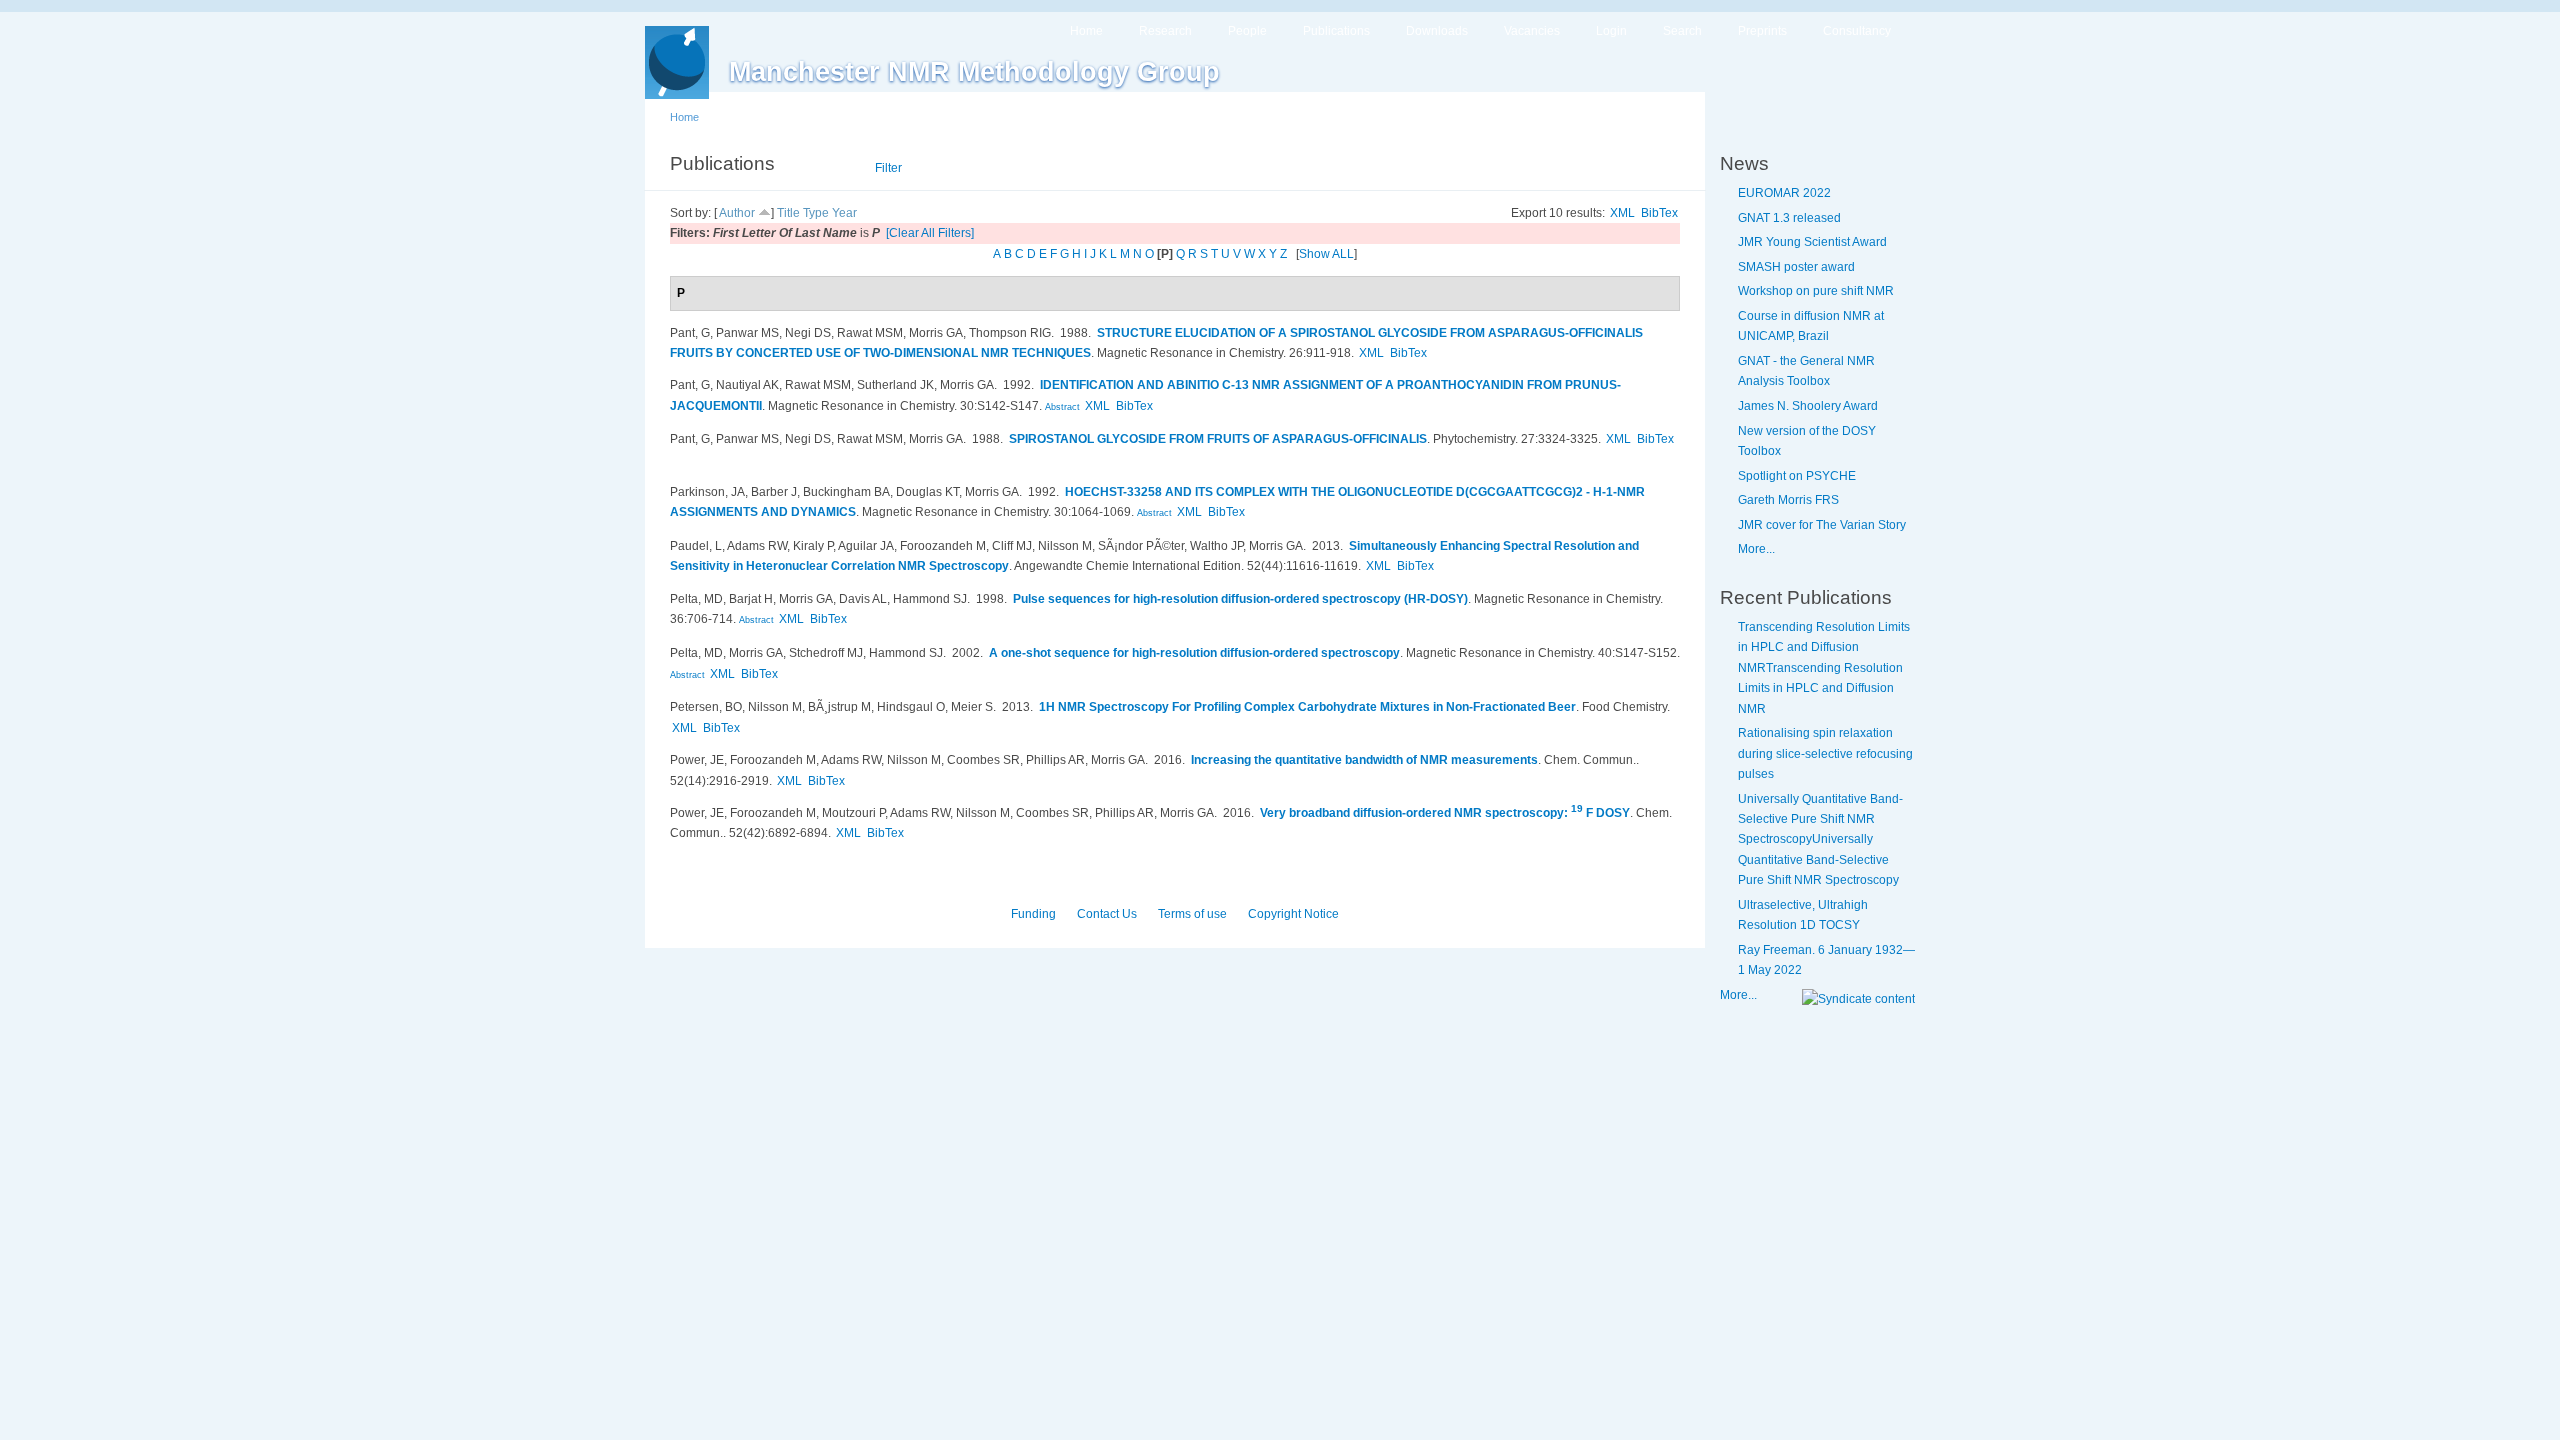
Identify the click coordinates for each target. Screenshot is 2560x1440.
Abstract (1061, 407)
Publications (1336, 31)
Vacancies (1532, 31)
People (1247, 31)
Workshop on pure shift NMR (1816, 291)
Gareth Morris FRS (1788, 500)
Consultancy (1857, 31)
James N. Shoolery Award (1808, 406)
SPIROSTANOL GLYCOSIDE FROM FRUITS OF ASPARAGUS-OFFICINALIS (1218, 439)
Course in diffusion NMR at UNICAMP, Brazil (1811, 326)
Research (1165, 31)
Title (788, 213)
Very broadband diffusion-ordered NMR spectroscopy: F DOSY (1445, 813)
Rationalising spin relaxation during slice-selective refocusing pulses (1825, 753)
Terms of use (1192, 914)
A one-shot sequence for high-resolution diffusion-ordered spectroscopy (1194, 653)
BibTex (1659, 213)
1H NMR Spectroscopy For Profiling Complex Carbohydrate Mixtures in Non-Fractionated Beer (1307, 707)
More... (1756, 549)
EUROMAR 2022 (1784, 193)
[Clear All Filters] (930, 233)
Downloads (1437, 31)
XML (1622, 213)
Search (1682, 31)
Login (1611, 31)
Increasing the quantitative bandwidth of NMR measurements (1364, 760)
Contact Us (1107, 914)
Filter (888, 168)
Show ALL (1326, 254)
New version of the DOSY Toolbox (1807, 441)
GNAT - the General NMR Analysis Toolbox (1806, 371)
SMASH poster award (1796, 267)
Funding (1033, 914)
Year (844, 213)
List (836, 168)
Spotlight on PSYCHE (1797, 476)
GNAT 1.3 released (1789, 218)
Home (1086, 31)
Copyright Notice (1293, 914)
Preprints (1762, 31)
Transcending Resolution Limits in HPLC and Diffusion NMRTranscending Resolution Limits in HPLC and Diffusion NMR (1824, 668)
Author (737, 213)
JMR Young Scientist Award (1812, 242)
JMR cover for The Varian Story (1822, 525)
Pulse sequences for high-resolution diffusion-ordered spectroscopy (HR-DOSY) (1240, 599)
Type (816, 213)
